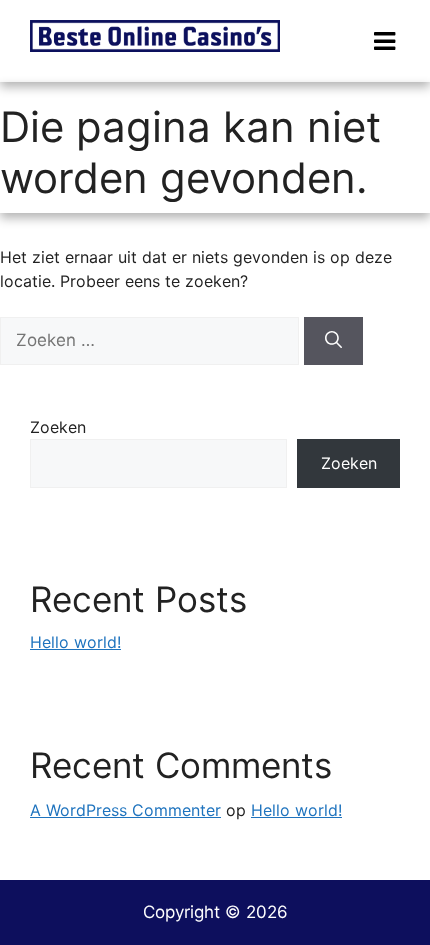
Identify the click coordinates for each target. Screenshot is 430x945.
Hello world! (75, 642)
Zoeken (58, 427)
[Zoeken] (333, 341)
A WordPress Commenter (125, 810)
